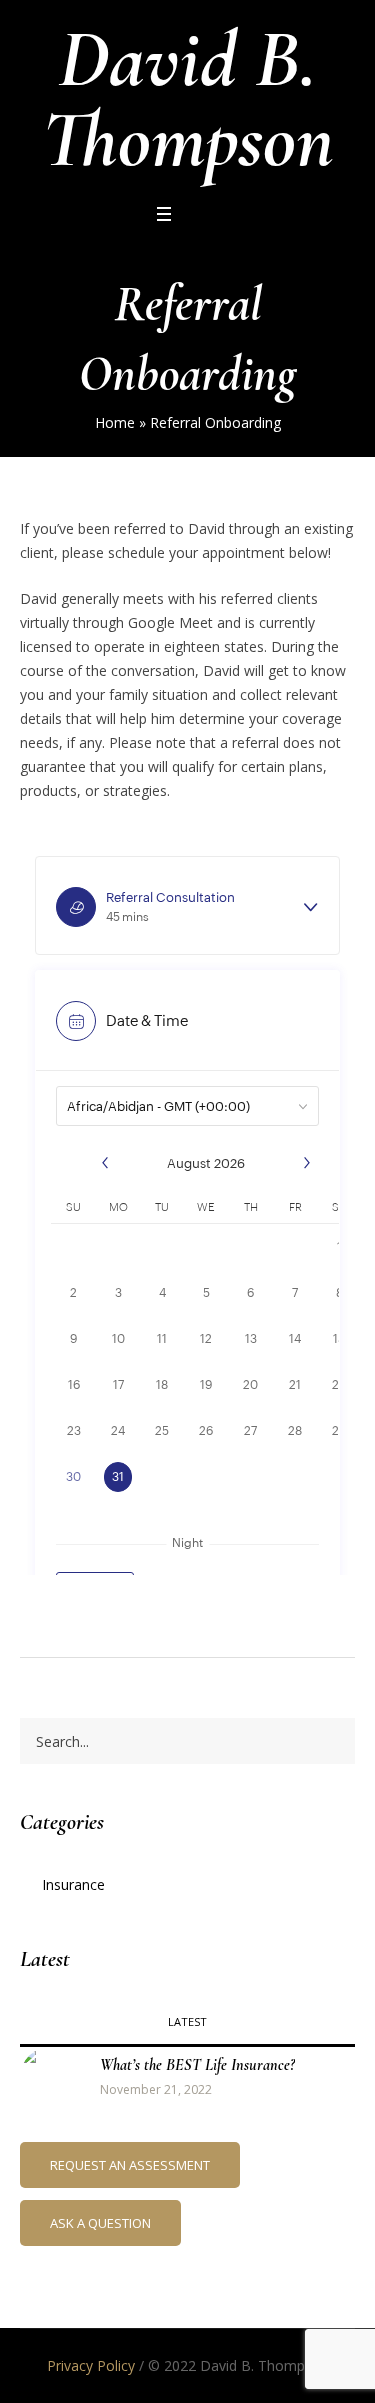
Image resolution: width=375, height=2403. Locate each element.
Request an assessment (130, 2165)
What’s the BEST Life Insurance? (197, 2065)
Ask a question (100, 2223)
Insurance (73, 1884)
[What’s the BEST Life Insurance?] (50, 2075)
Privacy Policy (91, 2365)
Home (115, 422)
